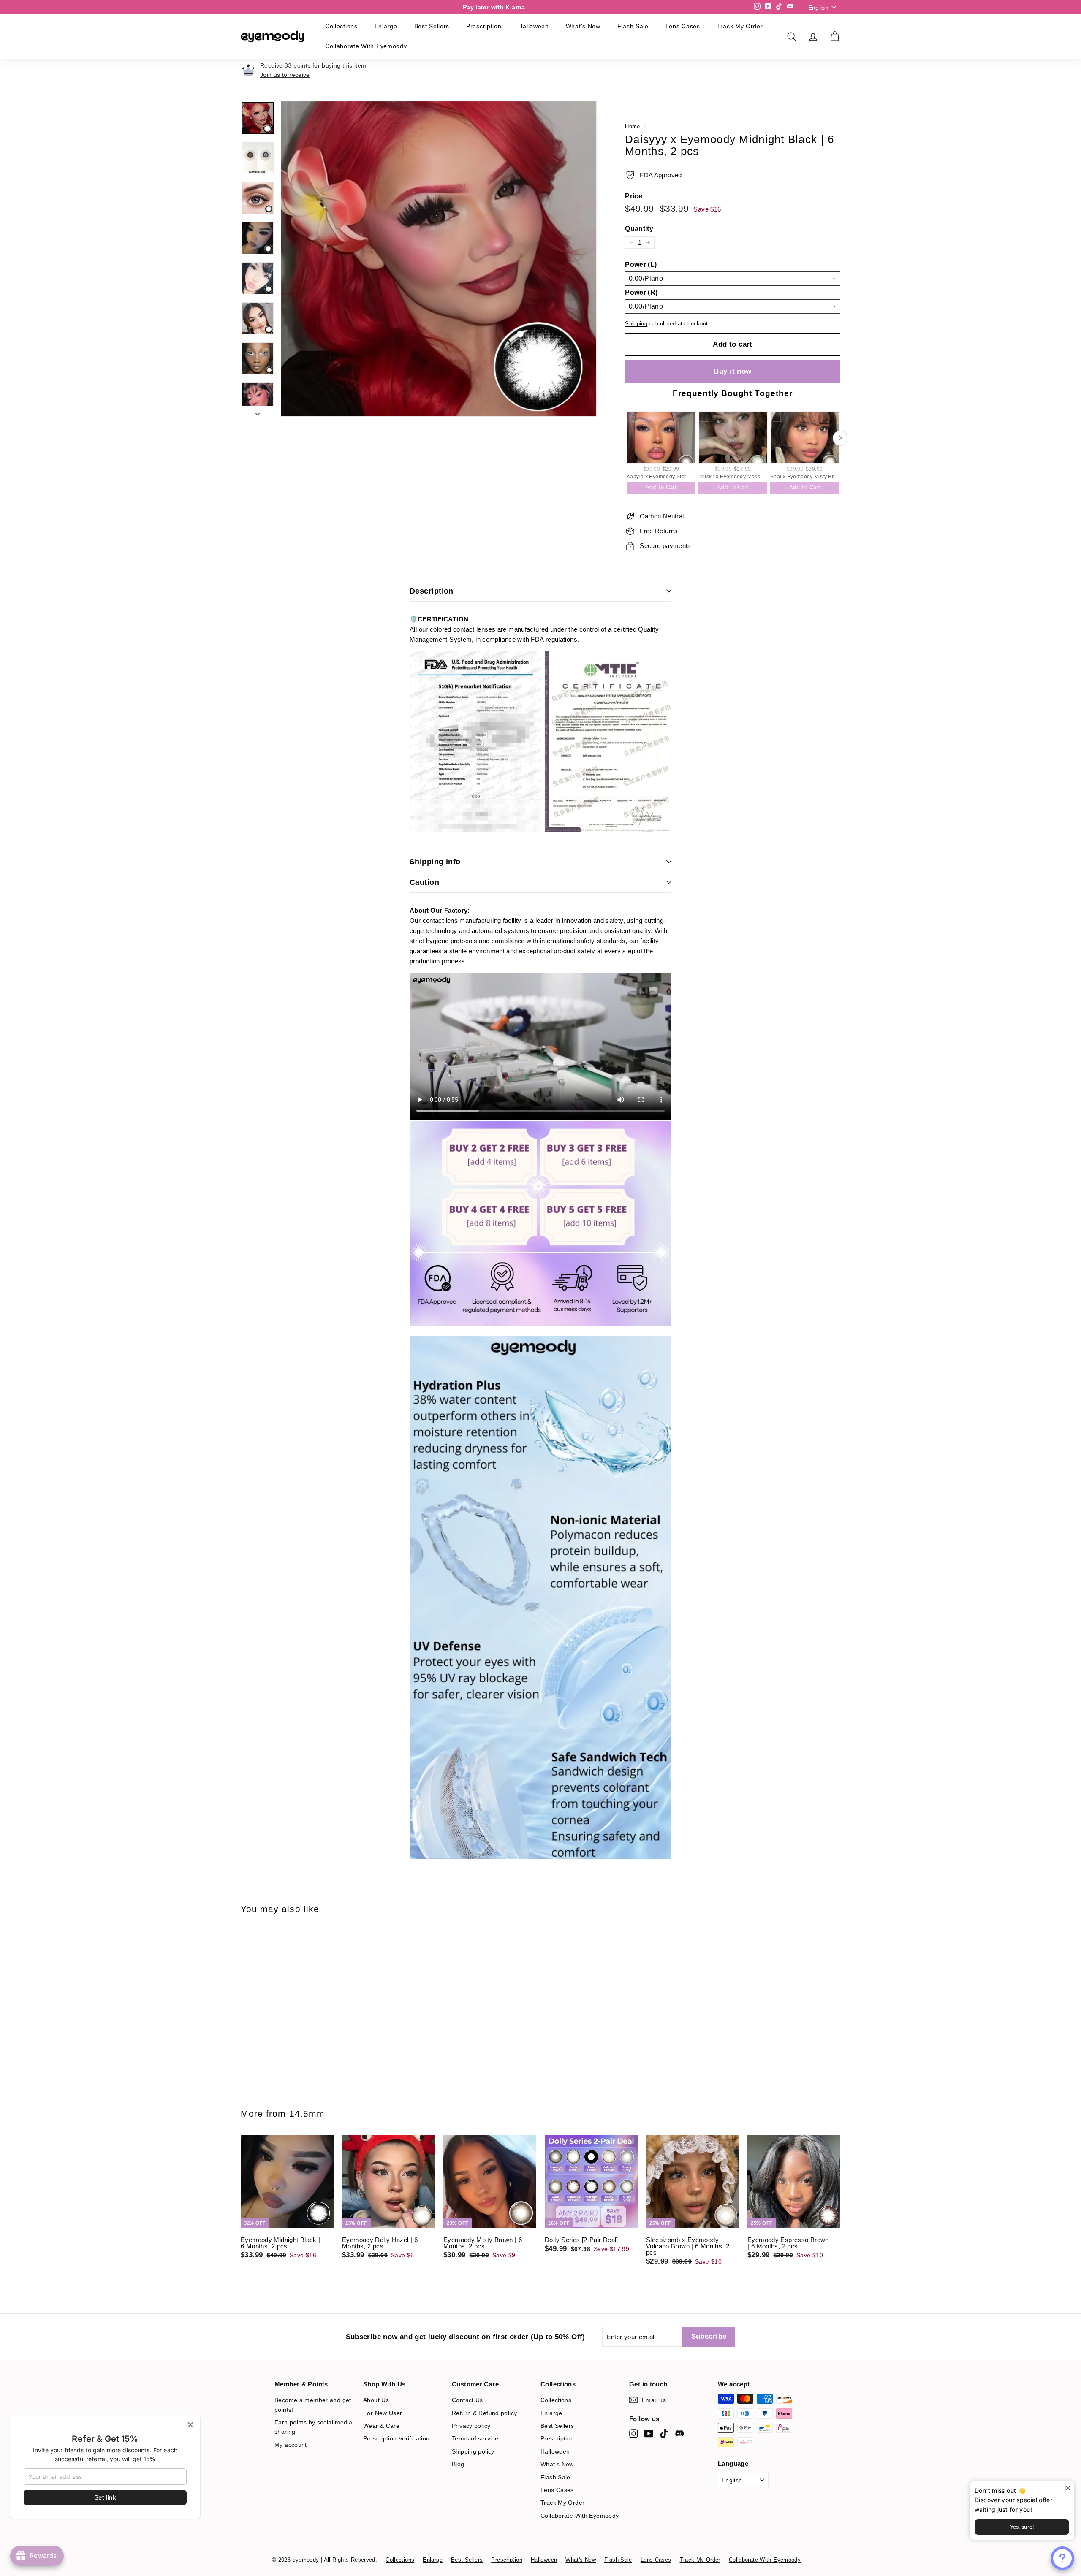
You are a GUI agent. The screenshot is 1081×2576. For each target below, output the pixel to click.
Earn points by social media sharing (313, 2427)
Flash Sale (633, 26)
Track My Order (740, 26)
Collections (341, 26)
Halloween (533, 26)
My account (291, 2445)
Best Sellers (432, 26)
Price (634, 196)
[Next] (258, 411)
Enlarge (386, 26)
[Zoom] (439, 259)
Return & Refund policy (484, 2413)
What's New (583, 26)
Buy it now (732, 371)
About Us (376, 2400)
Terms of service (475, 2438)
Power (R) (641, 293)
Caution (424, 882)
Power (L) (641, 265)
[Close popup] (1067, 2488)
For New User (383, 2413)
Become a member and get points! (313, 2405)
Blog (458, 2464)
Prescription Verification (396, 2438)
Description (432, 591)
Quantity (639, 229)
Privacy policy (471, 2426)
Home (633, 126)
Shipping (636, 324)
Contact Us (467, 2400)
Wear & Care (381, 2426)
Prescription (484, 26)
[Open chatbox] (1062, 2558)
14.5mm (307, 2114)
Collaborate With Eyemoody (366, 46)
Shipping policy (473, 2451)
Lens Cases (683, 26)
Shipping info (435, 862)
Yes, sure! (1022, 2527)
